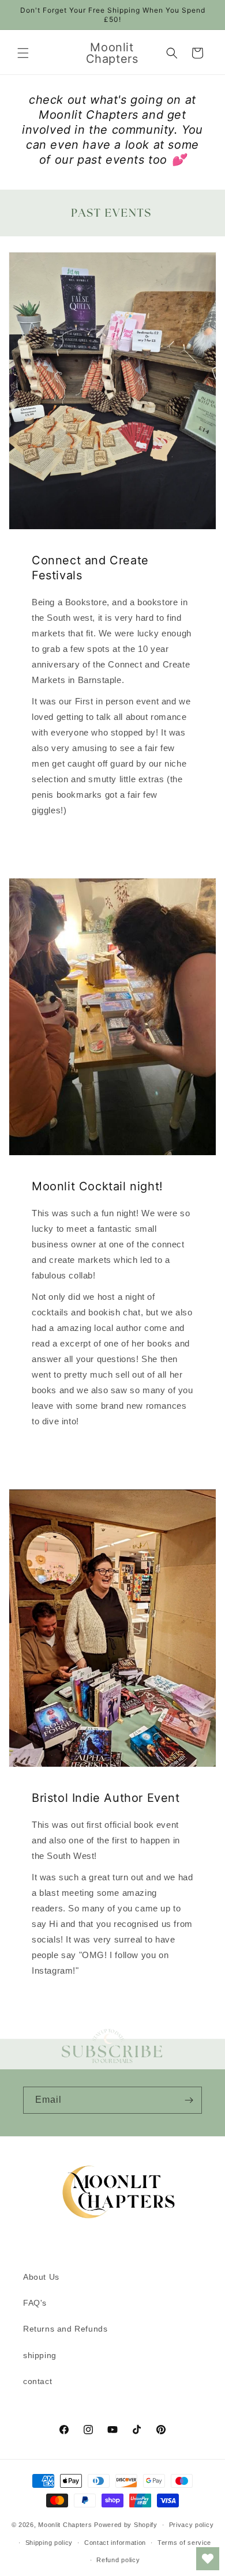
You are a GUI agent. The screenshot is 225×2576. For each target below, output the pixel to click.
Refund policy (118, 2560)
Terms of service (184, 2543)
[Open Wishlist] (208, 2559)
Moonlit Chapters (65, 2525)
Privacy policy (192, 2525)
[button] (23, 53)
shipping (40, 2355)
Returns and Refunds (65, 2329)
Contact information (115, 2543)
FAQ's (35, 2303)
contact (37, 2381)
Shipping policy (49, 2543)
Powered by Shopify (126, 2525)
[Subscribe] (189, 2100)
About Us (41, 2277)
